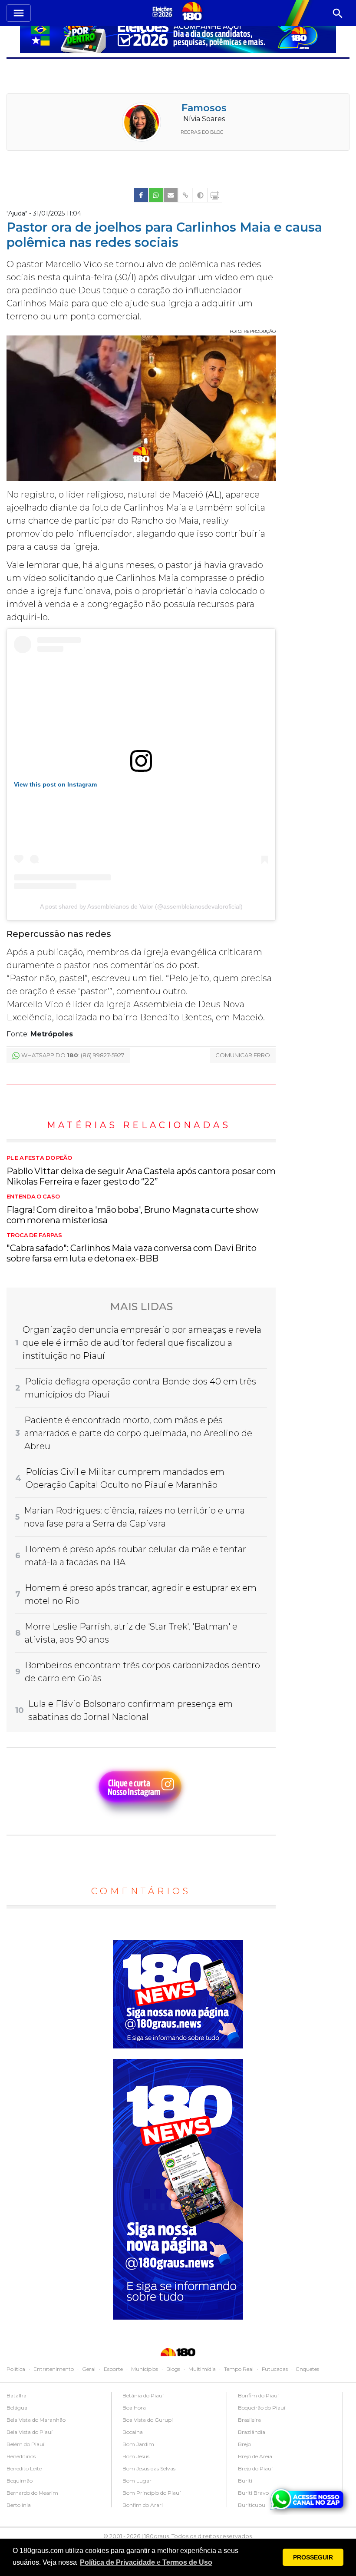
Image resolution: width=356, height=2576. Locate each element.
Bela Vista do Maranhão (36, 2420)
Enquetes (308, 2369)
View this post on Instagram (55, 784)
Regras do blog (202, 132)
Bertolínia (19, 2505)
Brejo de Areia (255, 2456)
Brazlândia (252, 2432)
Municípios (145, 2369)
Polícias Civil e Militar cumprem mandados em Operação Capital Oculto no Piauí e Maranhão (125, 1478)
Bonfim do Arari (143, 2505)
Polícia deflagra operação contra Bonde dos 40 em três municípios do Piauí (140, 1388)
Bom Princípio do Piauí (152, 2493)
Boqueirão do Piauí (262, 2408)
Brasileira (249, 2420)
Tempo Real (239, 2369)
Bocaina (133, 2432)
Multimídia (202, 2369)
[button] (146, 2563)
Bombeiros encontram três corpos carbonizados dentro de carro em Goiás (142, 1672)
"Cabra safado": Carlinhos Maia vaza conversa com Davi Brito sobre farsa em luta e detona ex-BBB (132, 1248)
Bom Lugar (137, 2481)
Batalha (16, 2395)
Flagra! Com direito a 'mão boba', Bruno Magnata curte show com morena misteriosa (133, 1209)
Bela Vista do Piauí (30, 2432)
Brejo (244, 2444)
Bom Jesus (136, 2456)
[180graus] (164, 12)
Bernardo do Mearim (32, 2493)
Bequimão (20, 2481)
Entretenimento (54, 2369)
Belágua (17, 2408)
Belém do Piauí (25, 2444)
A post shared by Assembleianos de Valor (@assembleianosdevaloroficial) (141, 906)
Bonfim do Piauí (258, 2395)
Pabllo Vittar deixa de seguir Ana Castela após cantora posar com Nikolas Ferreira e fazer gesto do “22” (141, 1171)
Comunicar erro (243, 1055)
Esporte (113, 2369)
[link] (141, 195)
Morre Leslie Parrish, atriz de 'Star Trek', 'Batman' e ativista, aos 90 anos (131, 1633)
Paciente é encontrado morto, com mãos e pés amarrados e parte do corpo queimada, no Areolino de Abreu (138, 1433)
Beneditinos (21, 2456)
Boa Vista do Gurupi (148, 2420)
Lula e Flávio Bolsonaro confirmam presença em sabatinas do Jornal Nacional (130, 1710)
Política (16, 2369)
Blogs (173, 2369)
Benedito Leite (24, 2468)
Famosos (204, 108)
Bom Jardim (138, 2444)
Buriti (245, 2481)
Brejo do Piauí (255, 2468)
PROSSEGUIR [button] (313, 2557)
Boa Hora (134, 2408)
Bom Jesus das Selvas (149, 2468)
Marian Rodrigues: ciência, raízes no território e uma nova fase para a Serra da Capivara (134, 1517)
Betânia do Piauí (143, 2395)
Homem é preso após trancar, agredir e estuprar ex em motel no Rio (141, 1594)
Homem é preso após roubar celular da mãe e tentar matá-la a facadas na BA (135, 1556)
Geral (89, 2369)
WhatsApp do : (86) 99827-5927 (73, 1055)
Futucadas (275, 2369)
